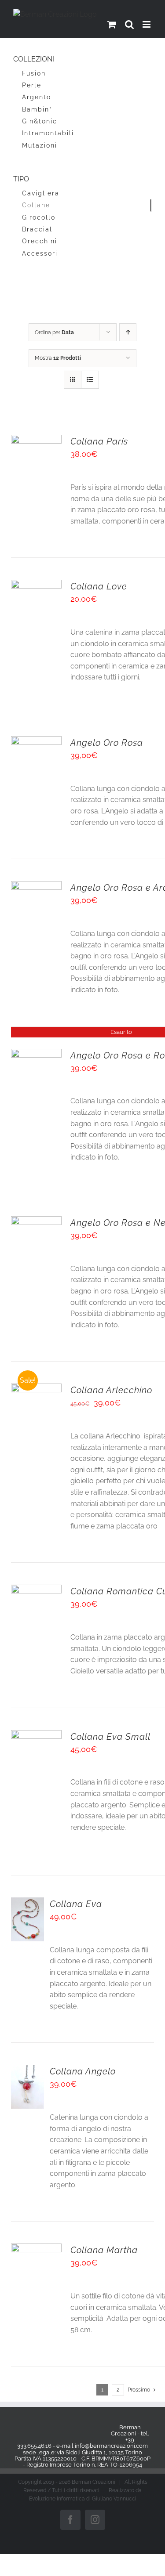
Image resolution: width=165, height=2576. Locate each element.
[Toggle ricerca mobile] (129, 24)
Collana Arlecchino (111, 1390)
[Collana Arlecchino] (36, 1389)
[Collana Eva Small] (36, 1736)
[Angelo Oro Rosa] (36, 742)
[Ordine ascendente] (128, 332)
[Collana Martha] (36, 2249)
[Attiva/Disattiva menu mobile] (147, 24)
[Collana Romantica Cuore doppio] (36, 1590)
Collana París (99, 441)
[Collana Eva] (27, 1903)
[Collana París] (36, 440)
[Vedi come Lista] (90, 380)
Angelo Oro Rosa (107, 743)
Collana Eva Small (110, 1737)
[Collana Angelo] (27, 2070)
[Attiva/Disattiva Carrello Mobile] (112, 24)
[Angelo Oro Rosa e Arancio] (36, 887)
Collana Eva (76, 1904)
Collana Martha (104, 2250)
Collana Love (99, 586)
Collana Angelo (83, 2071)
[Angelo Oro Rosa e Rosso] (36, 1054)
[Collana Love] (36, 585)
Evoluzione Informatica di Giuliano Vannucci (83, 2499)
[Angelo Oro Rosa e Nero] (36, 1222)
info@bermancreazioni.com (111, 2446)
